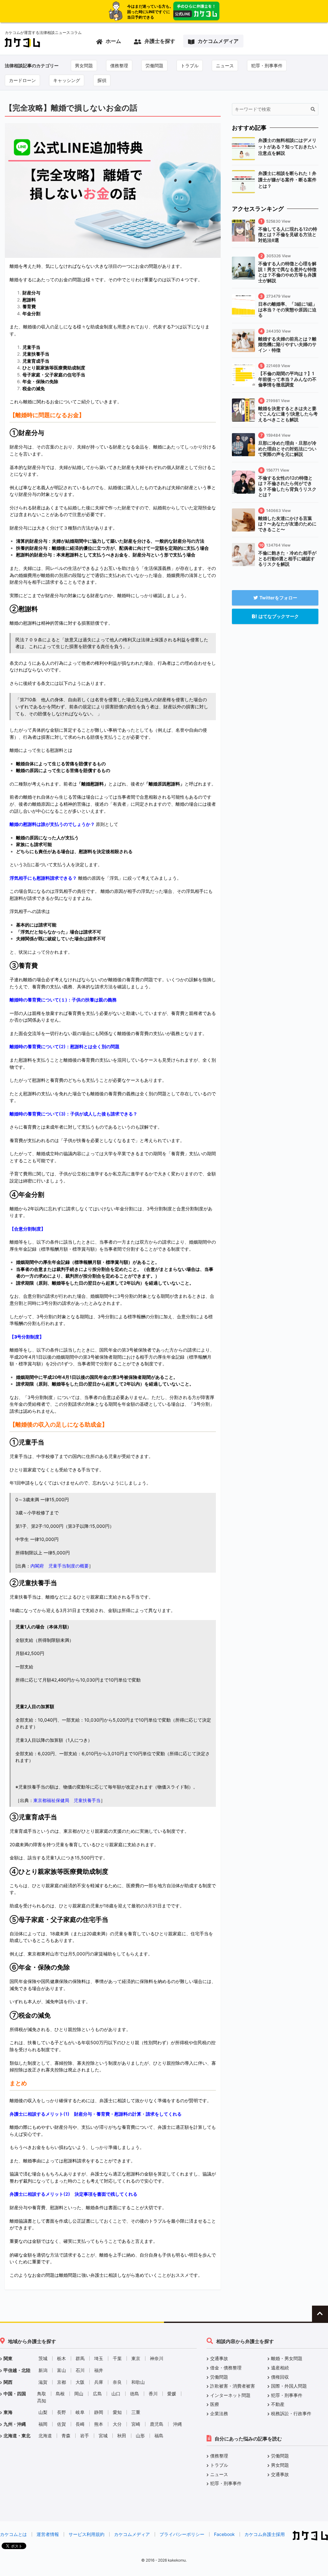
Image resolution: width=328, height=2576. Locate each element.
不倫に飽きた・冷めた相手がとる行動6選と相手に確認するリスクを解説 (287, 558)
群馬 (80, 2358)
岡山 (79, 2394)
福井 (99, 2370)
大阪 (80, 2382)
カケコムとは (13, 2534)
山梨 (43, 2412)
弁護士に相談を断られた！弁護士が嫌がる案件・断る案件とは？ (287, 180)
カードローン (22, 80)
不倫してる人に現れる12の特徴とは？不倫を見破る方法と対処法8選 (288, 235)
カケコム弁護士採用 (265, 2534)
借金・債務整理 (226, 2368)
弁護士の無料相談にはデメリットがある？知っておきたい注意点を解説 (287, 147)
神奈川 (157, 2358)
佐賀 (61, 2424)
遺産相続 (280, 2368)
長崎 (80, 2424)
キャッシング (67, 80)
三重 (136, 2412)
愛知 (117, 2412)
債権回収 (280, 2377)
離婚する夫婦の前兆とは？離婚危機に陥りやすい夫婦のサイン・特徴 (287, 344)
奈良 (117, 2382)
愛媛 (172, 2394)
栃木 (61, 2358)
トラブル (190, 66)
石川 (80, 2370)
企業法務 (219, 2413)
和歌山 (138, 2382)
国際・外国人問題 (289, 2386)
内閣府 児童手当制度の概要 (60, 1566)
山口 (116, 2394)
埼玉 (99, 2358)
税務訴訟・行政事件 (291, 2413)
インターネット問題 (230, 2395)
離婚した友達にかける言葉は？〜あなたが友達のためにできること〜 (287, 524)
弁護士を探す (160, 41)
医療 (215, 2404)
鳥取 (42, 2394)
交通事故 (219, 2358)
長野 (61, 2412)
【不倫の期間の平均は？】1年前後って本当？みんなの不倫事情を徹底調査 (287, 379)
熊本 (99, 2424)
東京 (136, 2358)
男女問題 (84, 66)
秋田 (122, 2436)
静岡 (99, 2412)
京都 (61, 2382)
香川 (153, 2394)
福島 (159, 2436)
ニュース (225, 66)
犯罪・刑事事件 (267, 66)
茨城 (43, 2358)
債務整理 (119, 66)
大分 (117, 2424)
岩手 (85, 2436)
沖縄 (177, 2424)
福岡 (43, 2424)
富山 (61, 2370)
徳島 (135, 2394)
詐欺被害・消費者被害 (233, 2386)
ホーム (113, 41)
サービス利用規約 (86, 2534)
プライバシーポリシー (182, 2534)
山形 (140, 2436)
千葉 (117, 2358)
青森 (66, 2436)
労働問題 (154, 66)
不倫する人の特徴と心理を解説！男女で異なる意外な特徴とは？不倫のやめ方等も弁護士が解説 (287, 272)
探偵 (102, 80)
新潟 (43, 2370)
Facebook (224, 2534)
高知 (42, 2401)
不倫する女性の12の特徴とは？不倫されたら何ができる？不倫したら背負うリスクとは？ (287, 486)
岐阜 (80, 2412)
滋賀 (43, 2382)
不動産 (278, 2404)
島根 (60, 2394)
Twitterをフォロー (278, 598)
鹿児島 (157, 2424)
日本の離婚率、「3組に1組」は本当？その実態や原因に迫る (288, 309)
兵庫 (99, 2382)
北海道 (45, 2436)
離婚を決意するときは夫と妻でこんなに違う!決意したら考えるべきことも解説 (288, 414)
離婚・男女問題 (287, 2358)
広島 (97, 2394)
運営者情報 (48, 2534)
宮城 (103, 2436)
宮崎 (136, 2424)
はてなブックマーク (279, 616)
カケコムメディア (218, 41)
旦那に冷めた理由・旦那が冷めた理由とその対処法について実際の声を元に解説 (287, 449)
